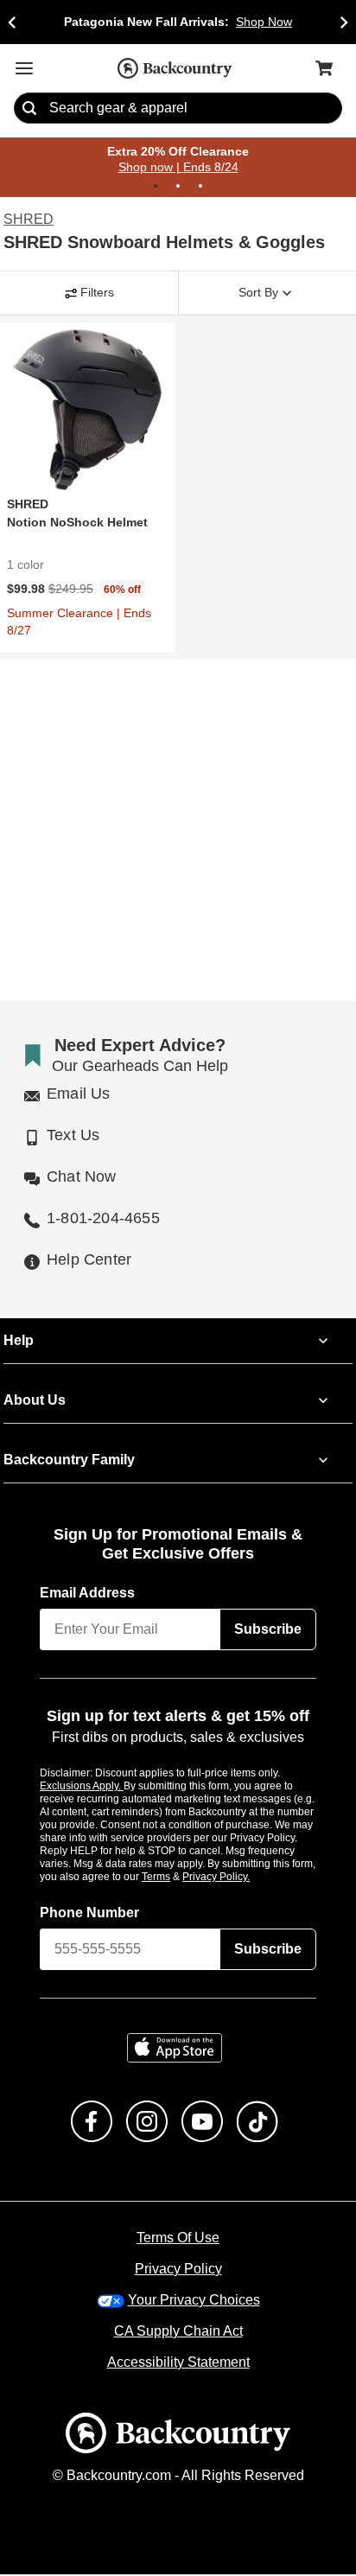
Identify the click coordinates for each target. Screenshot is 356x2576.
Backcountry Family (69, 1461)
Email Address (88, 1594)
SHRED (26, 220)
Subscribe (268, 1630)
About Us (34, 1401)
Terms (179, 1878)
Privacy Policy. (239, 1878)
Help (19, 1342)
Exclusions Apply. (82, 1787)
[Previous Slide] (12, 22)
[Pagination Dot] (156, 187)
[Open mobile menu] (24, 68)
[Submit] (29, 109)
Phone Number (90, 1914)
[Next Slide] (344, 22)
